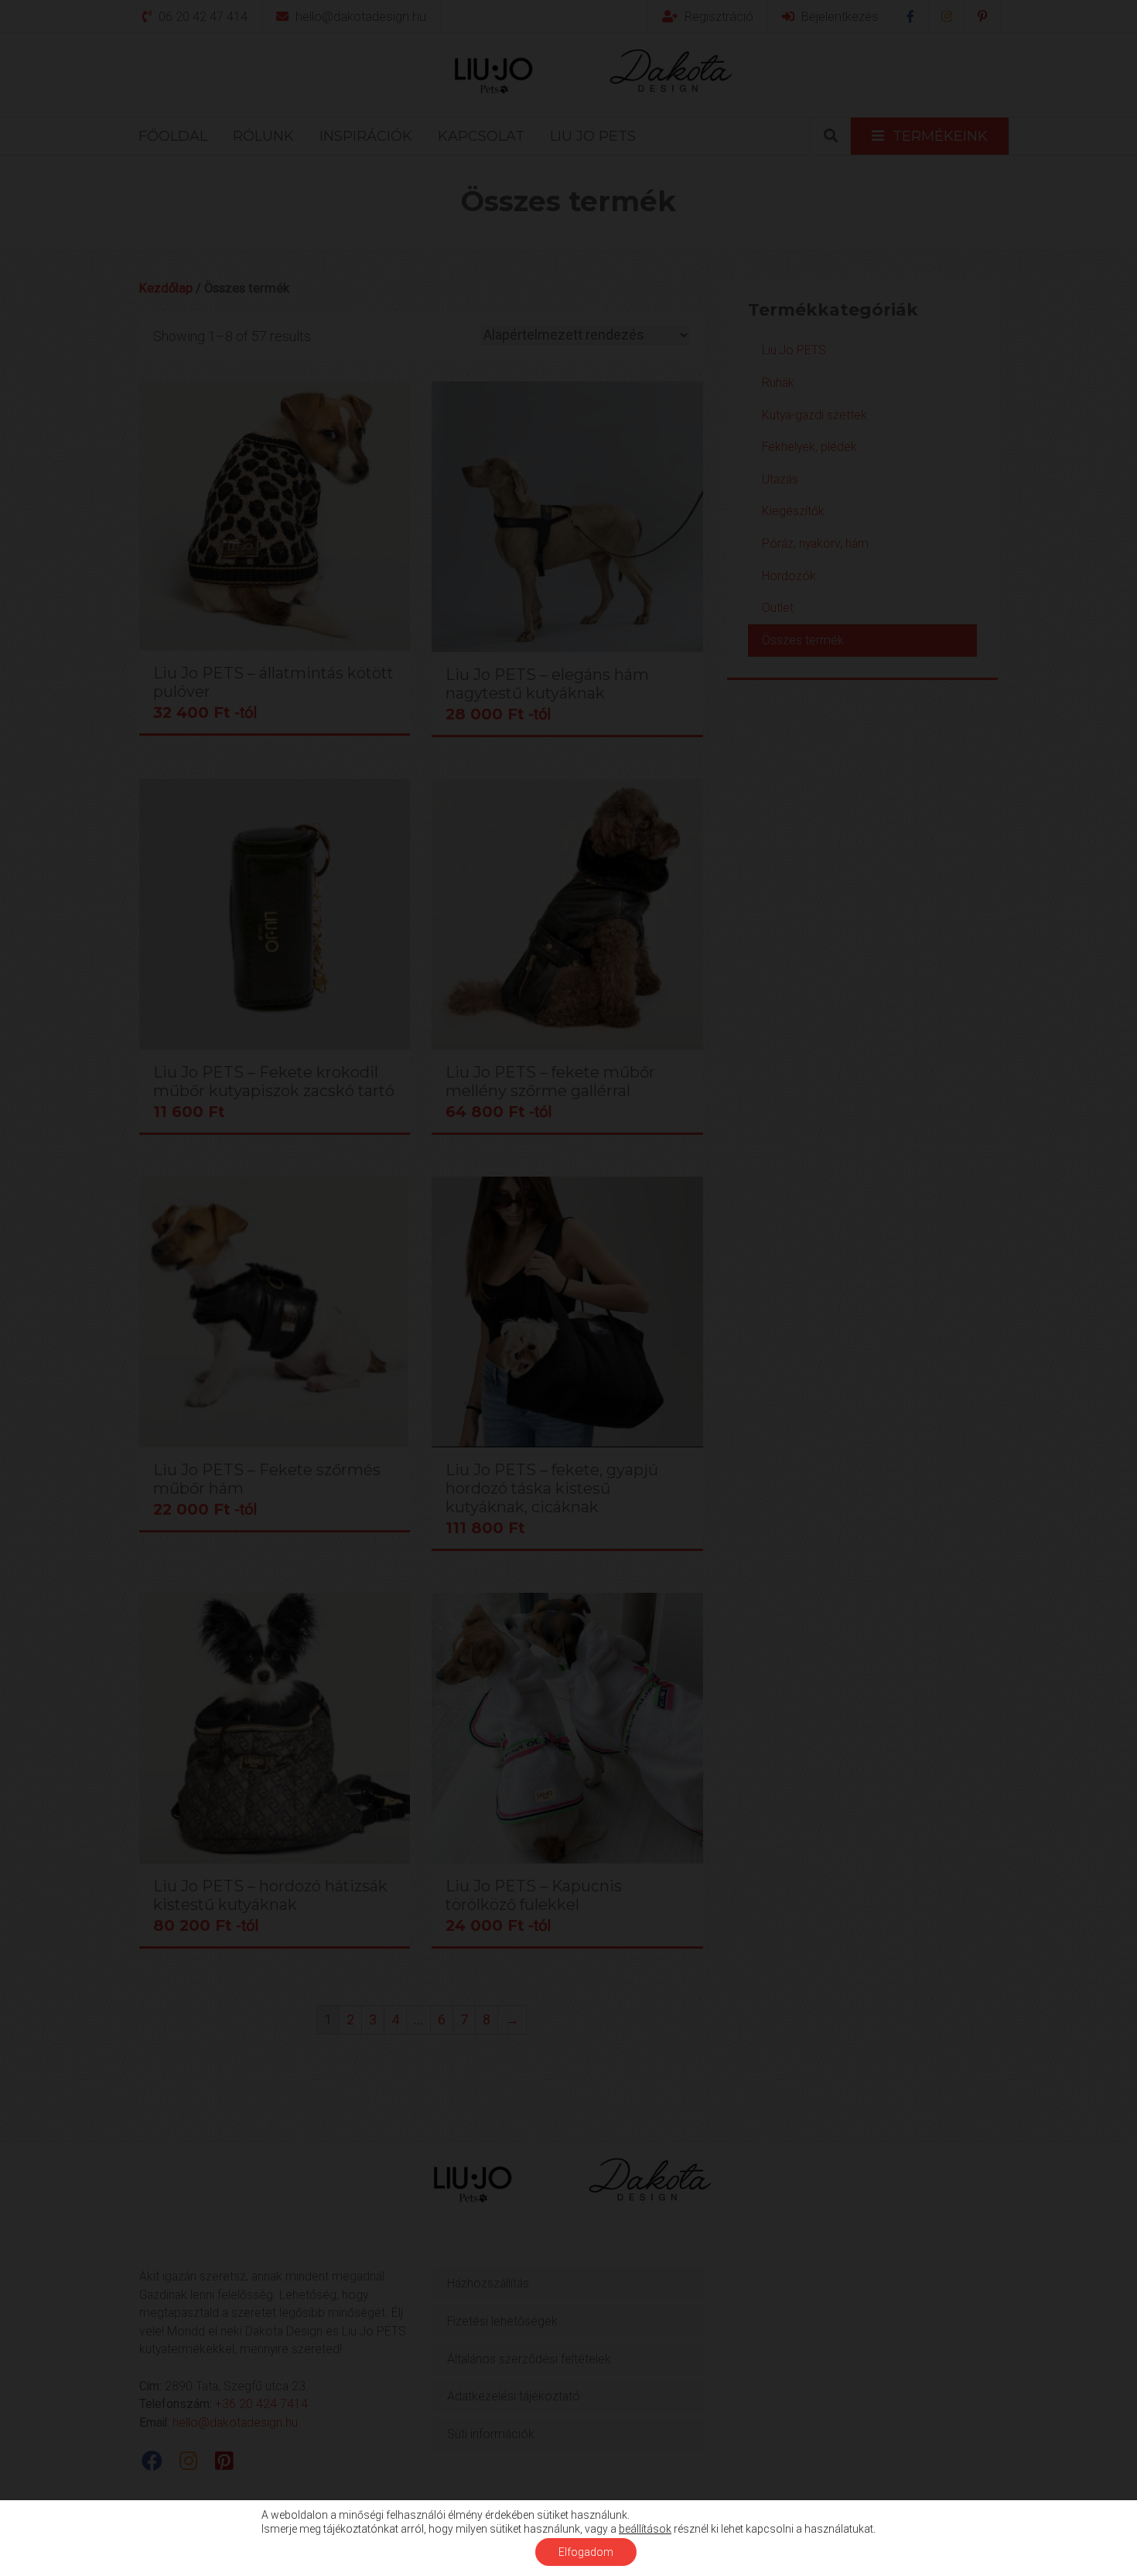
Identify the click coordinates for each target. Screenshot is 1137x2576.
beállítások (645, 2529)
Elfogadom (586, 2552)
